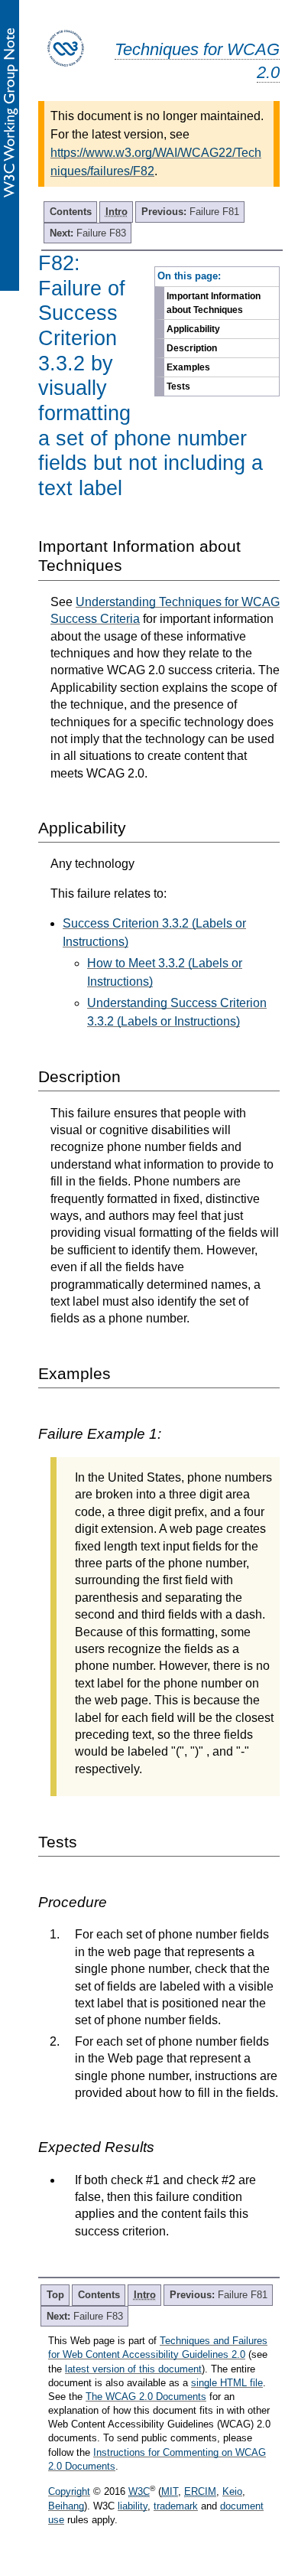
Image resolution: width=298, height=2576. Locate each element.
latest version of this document (133, 2369)
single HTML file (227, 2383)
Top (55, 2295)
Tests (178, 386)
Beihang (66, 2506)
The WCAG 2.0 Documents (146, 2397)
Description (192, 348)
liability (133, 2506)
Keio (232, 2491)
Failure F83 (88, 233)
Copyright (69, 2491)
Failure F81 (190, 212)
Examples (188, 367)
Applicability (193, 329)
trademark (176, 2506)
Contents (71, 212)
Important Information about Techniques (214, 303)
